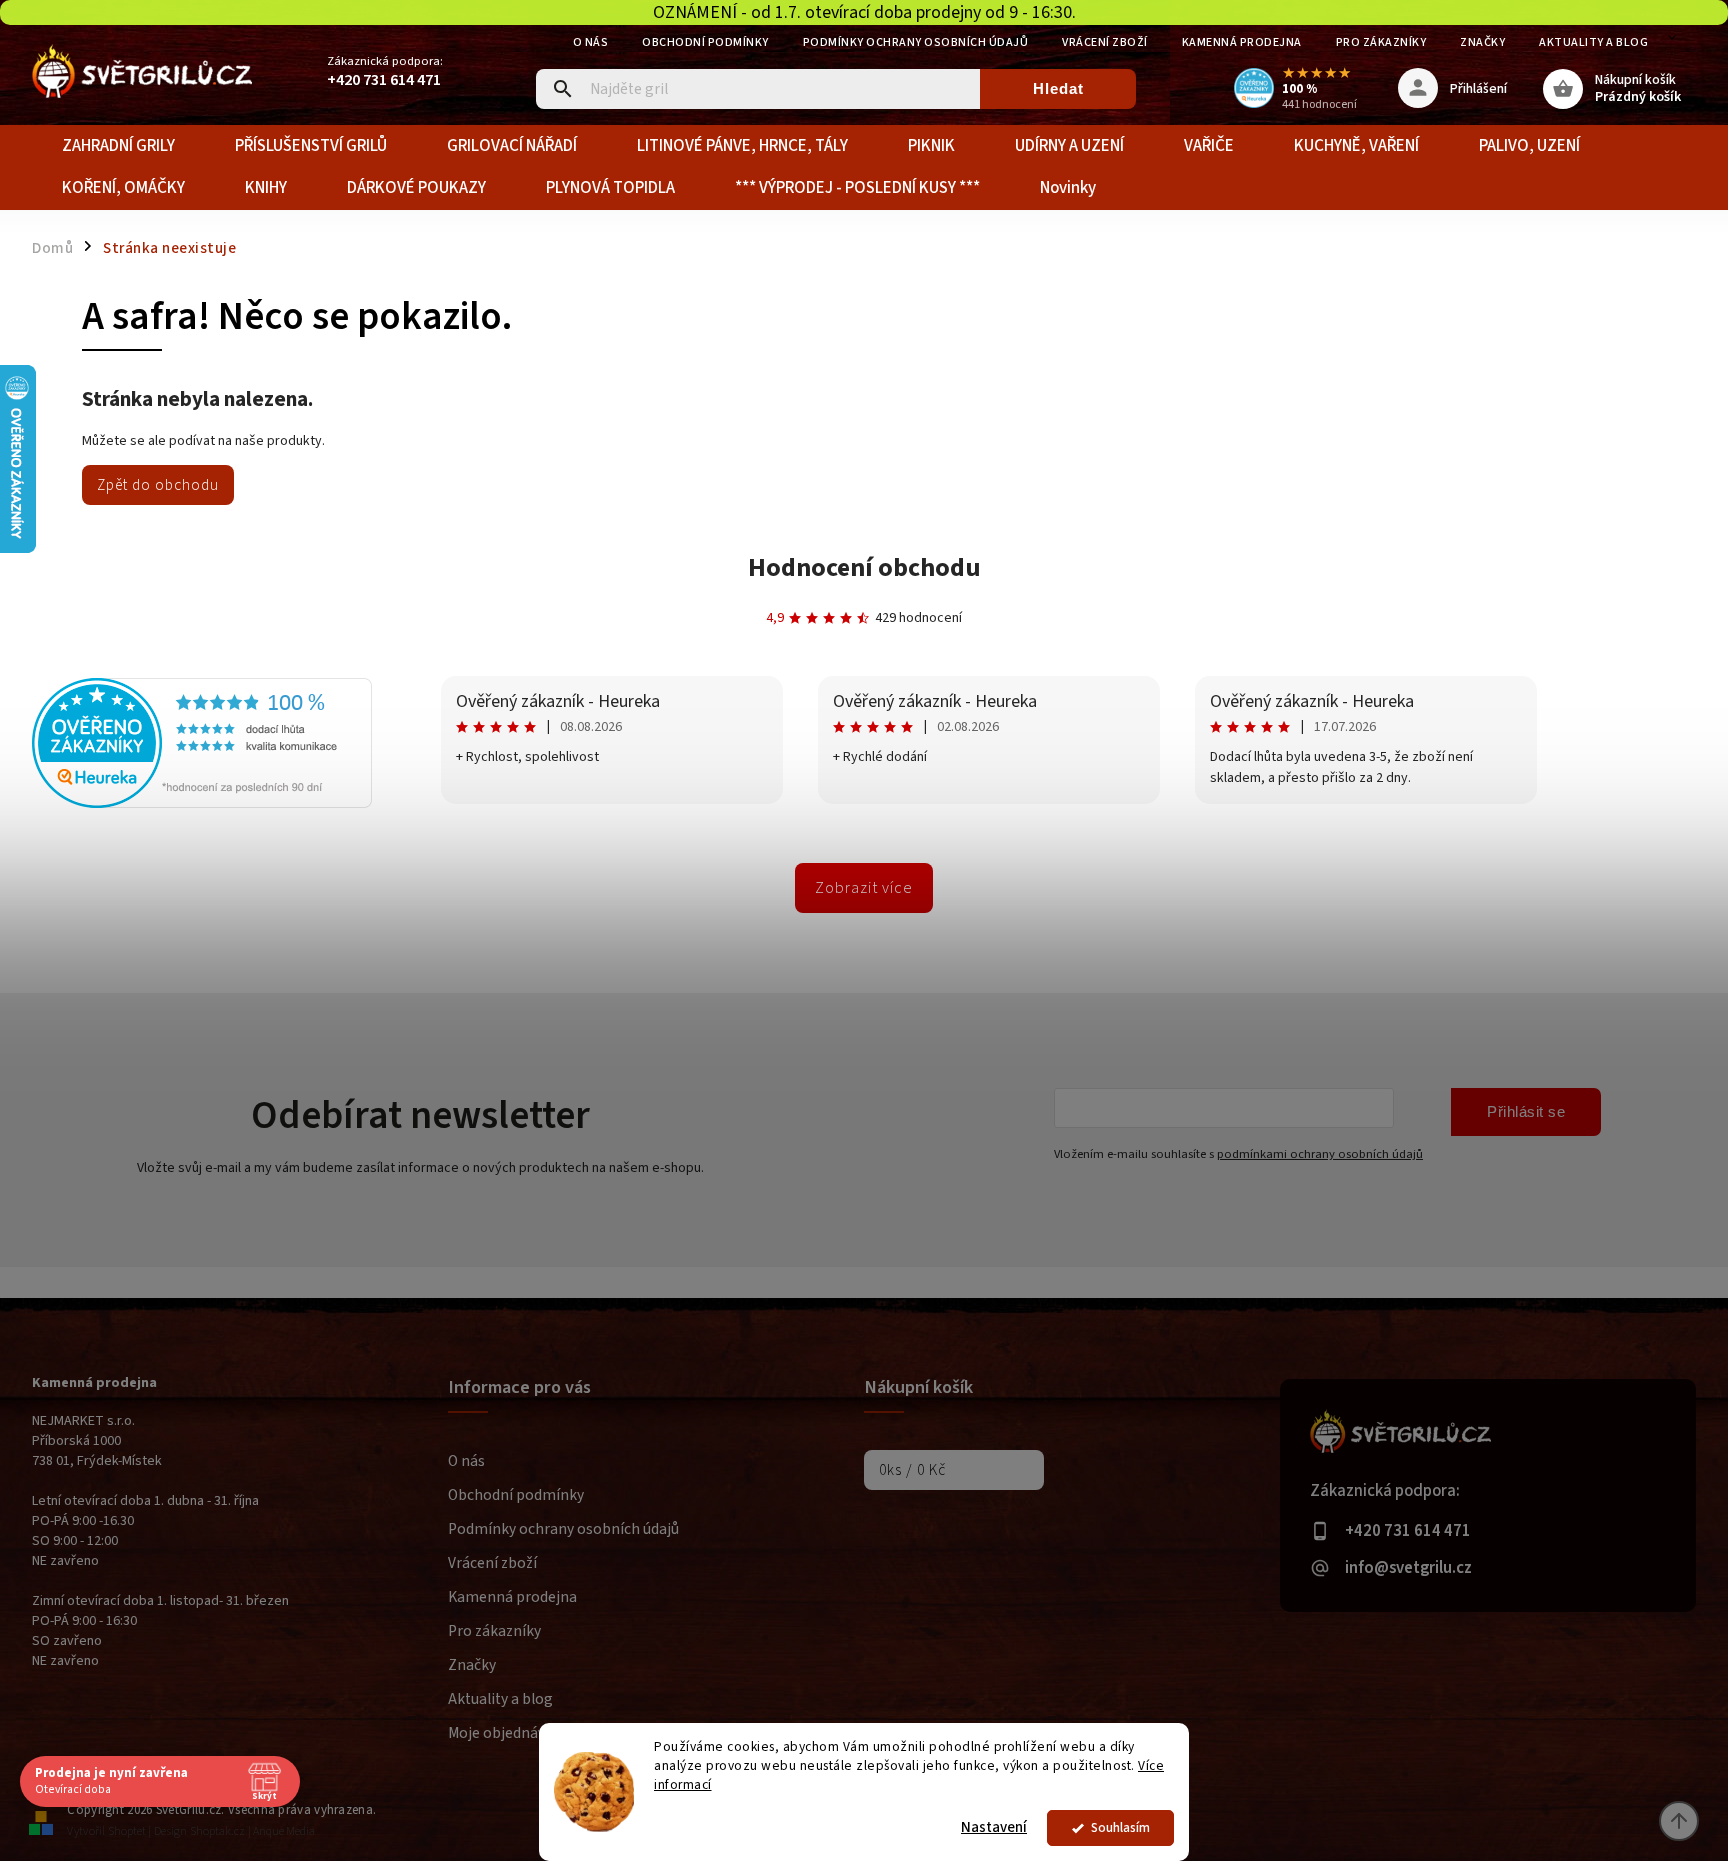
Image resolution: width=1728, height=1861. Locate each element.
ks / (912, 1470)
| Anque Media (281, 1831)
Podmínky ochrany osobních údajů (916, 42)
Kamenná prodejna (1242, 42)
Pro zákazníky (1381, 42)
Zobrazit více (864, 888)
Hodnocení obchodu (864, 567)
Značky (1482, 42)
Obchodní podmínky (705, 42)
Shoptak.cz (217, 1831)
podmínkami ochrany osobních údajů (1320, 1154)
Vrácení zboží (1105, 42)
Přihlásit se (1526, 1111)
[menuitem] (118, 146)
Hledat (1058, 88)
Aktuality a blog (1593, 42)
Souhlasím (1120, 1827)
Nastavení (994, 1827)
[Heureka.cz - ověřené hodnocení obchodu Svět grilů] (202, 804)
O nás (591, 42)
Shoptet (127, 1831)
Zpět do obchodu (158, 485)
